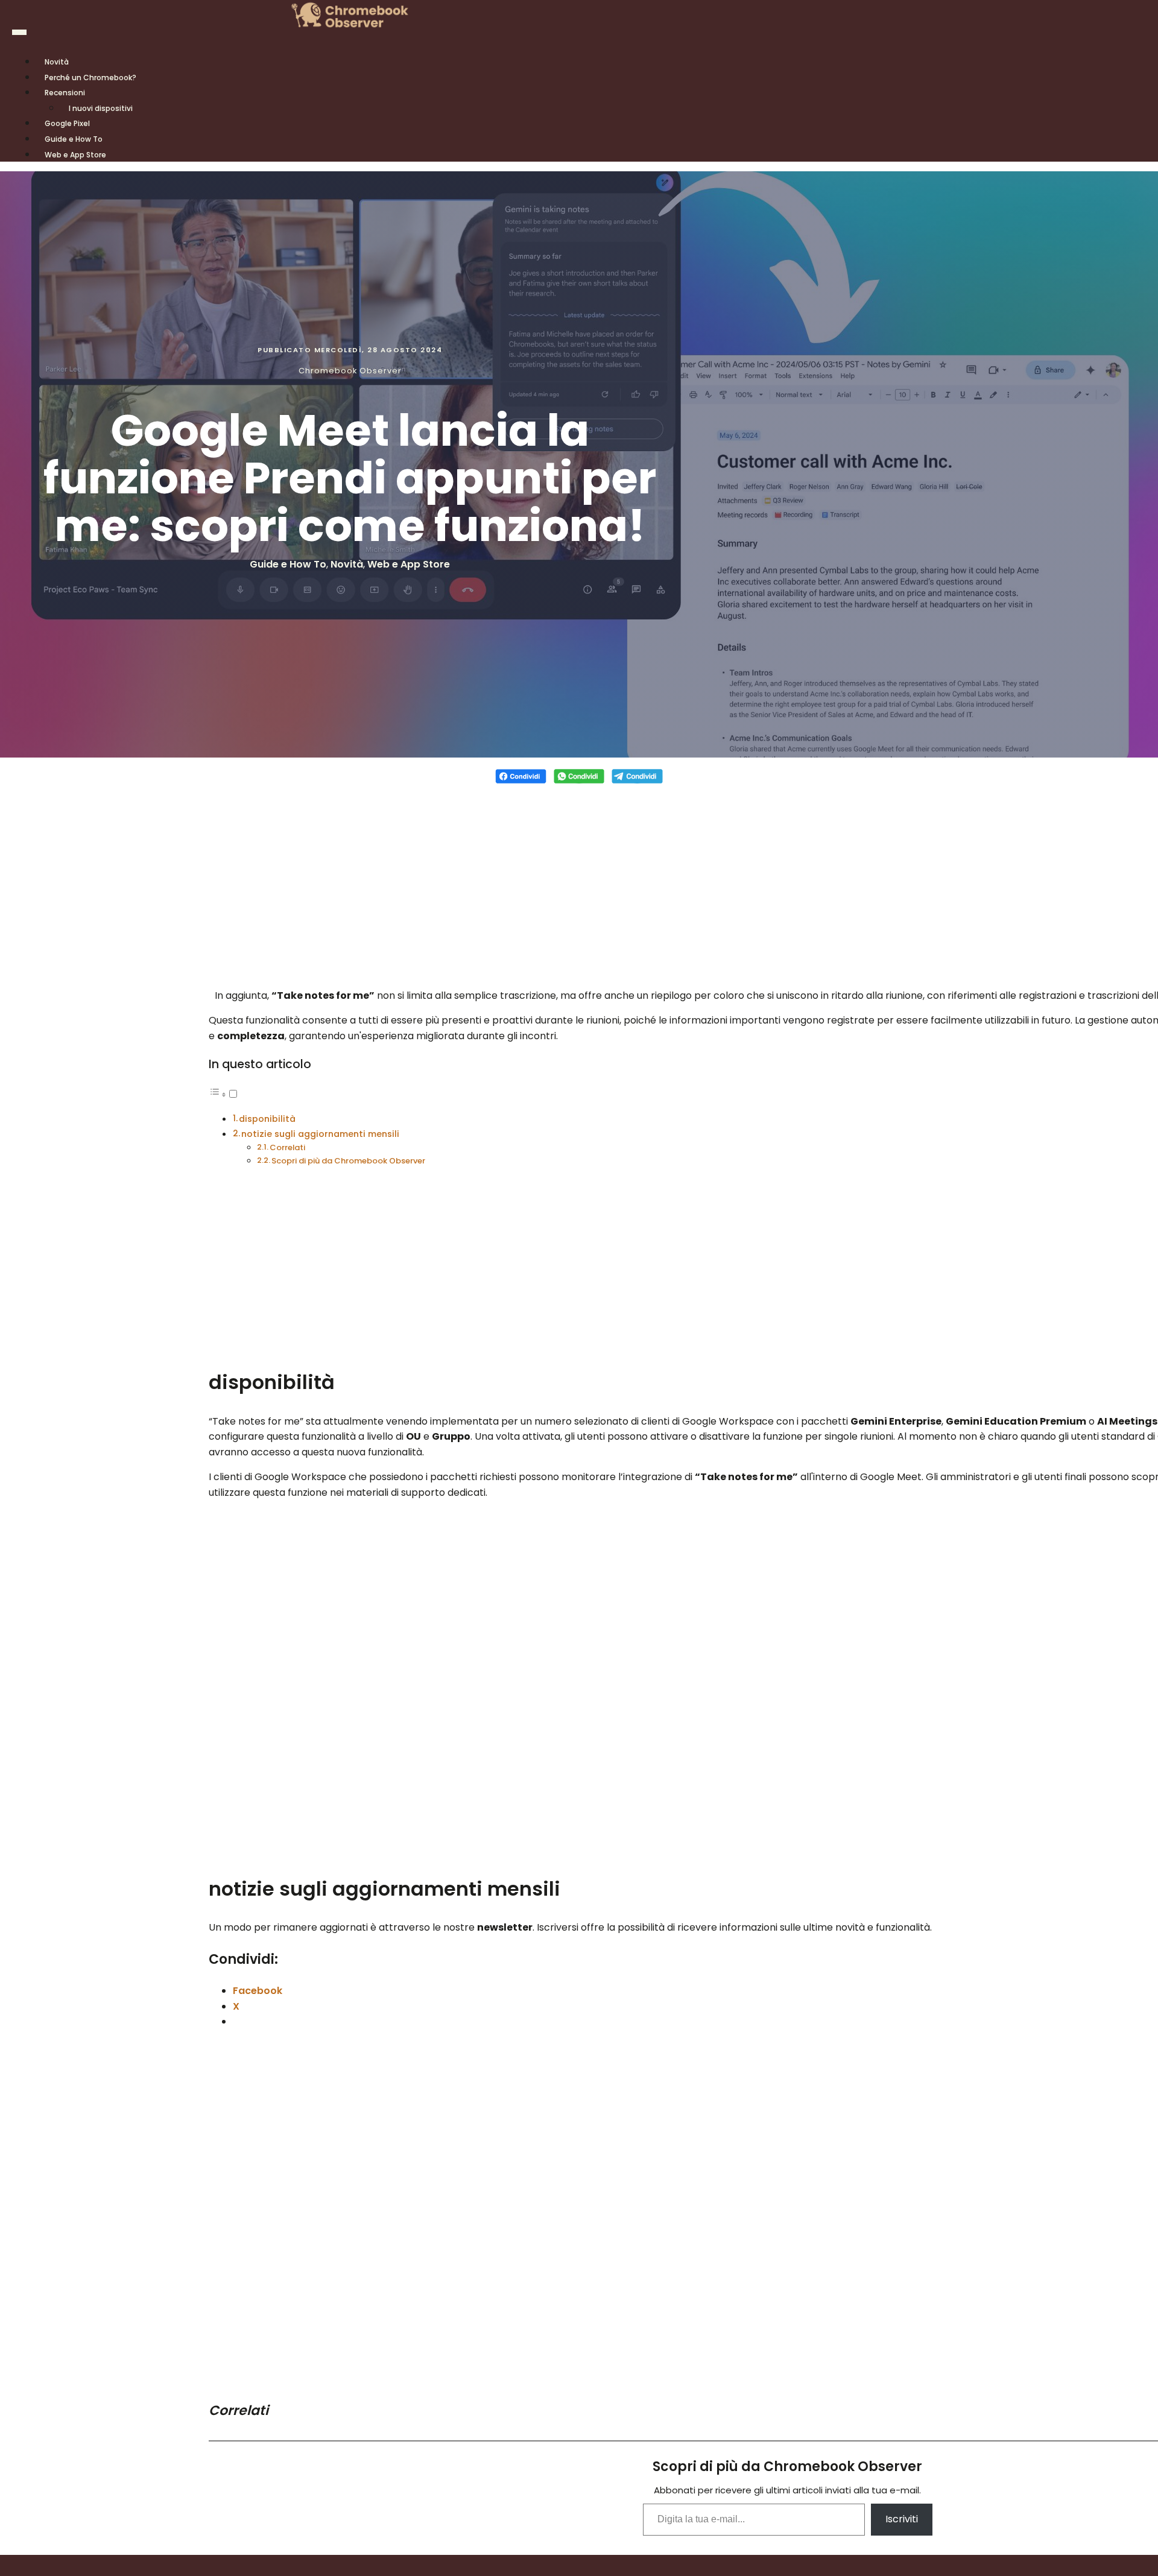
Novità (347, 564)
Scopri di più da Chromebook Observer (348, 1161)
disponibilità (267, 1119)
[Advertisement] (579, 879)
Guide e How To (288, 564)
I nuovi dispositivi (101, 108)
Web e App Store (75, 155)
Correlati (287, 1147)
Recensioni (65, 93)
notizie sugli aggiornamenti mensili (320, 1134)
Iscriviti (902, 2519)
